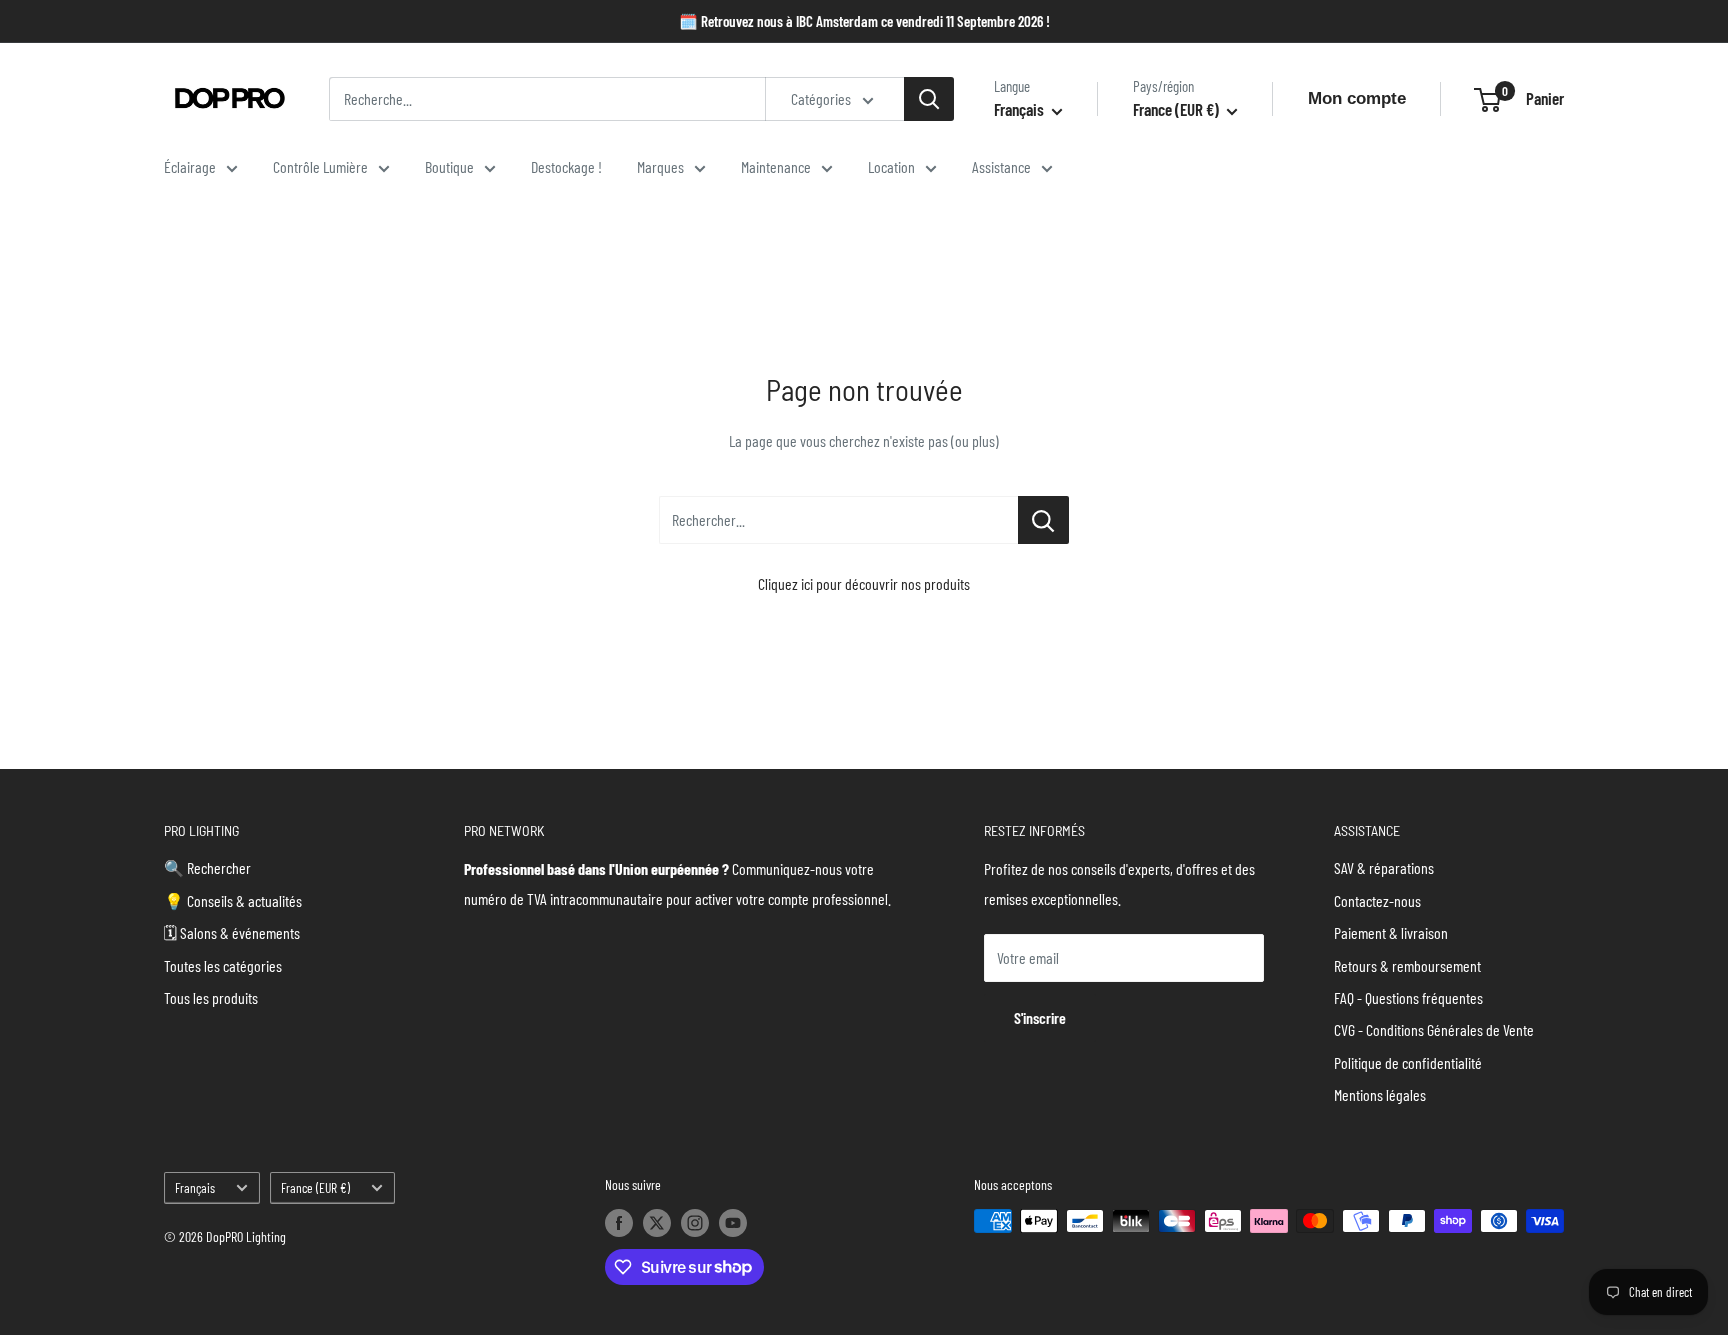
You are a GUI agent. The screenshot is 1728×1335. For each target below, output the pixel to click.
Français (195, 1187)
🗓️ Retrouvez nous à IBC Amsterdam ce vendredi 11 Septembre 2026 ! (864, 21)
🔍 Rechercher (207, 867)
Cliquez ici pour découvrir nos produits (864, 583)
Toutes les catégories (223, 965)
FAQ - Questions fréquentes (1408, 997)
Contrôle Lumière (320, 166)
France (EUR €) (315, 1187)
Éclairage (190, 166)
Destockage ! (566, 166)
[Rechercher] (929, 99)
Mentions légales (1380, 1094)
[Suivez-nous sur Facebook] (619, 1223)
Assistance (1001, 166)
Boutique (449, 166)
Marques (660, 166)
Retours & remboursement (1407, 965)
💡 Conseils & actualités (233, 900)
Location (891, 166)
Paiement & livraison (1391, 932)
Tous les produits (211, 997)
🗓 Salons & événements (232, 932)
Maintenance (776, 166)
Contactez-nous (1377, 900)
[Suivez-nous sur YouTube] (733, 1223)
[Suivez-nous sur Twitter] (657, 1223)
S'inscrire (1040, 1017)
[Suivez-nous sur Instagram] (695, 1223)
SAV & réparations (1384, 867)
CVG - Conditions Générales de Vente (1434, 1029)
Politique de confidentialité (1408, 1062)
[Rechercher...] (1043, 520)
